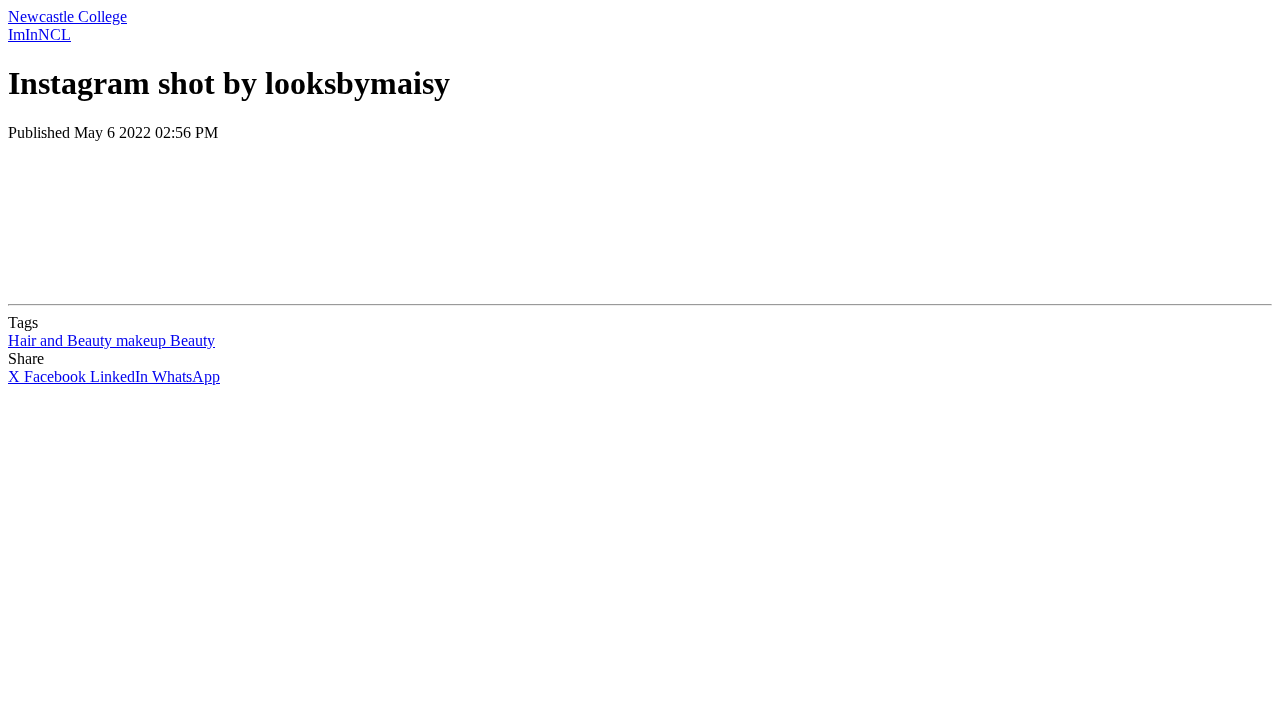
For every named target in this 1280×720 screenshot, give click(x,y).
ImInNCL (39, 34)
